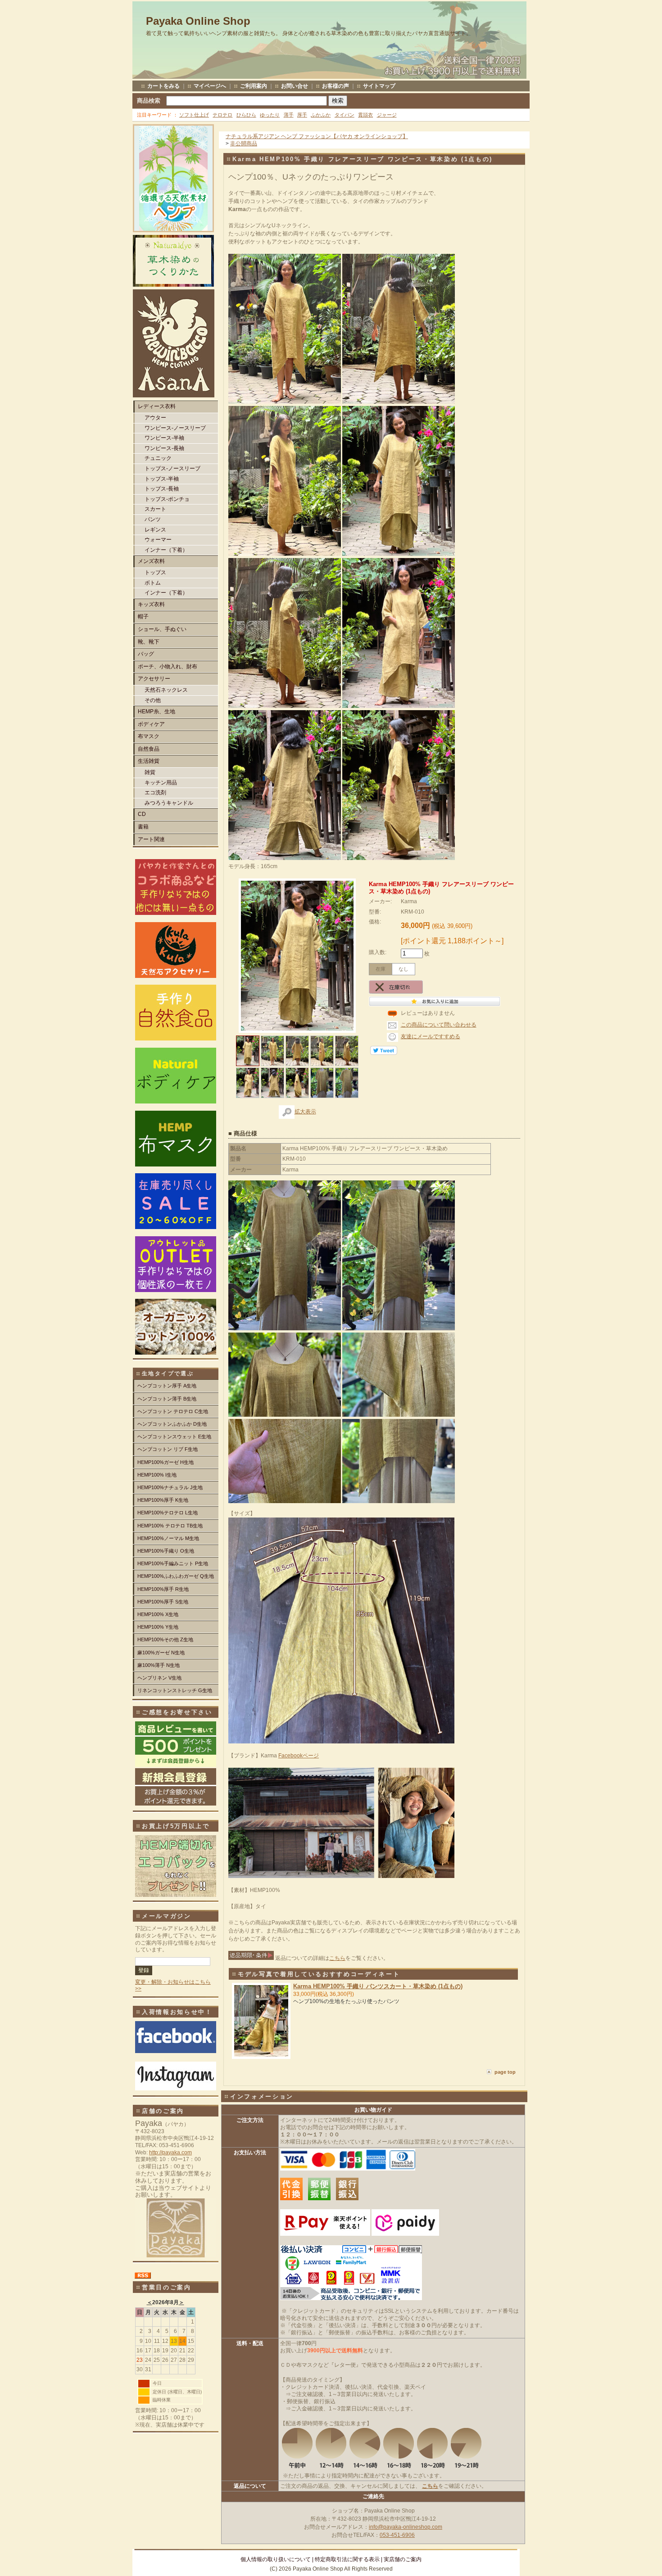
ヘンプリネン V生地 (159, 1678)
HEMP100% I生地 (157, 1475)
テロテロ (222, 115)
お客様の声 (336, 86)
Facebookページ (299, 1756)
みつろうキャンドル (169, 803)
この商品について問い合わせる (439, 1025)
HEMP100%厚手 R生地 (163, 1589)
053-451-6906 (397, 2535)
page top (505, 2072)
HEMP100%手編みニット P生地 (173, 1563)
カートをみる (163, 86)
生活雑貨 (149, 761)
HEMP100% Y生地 (158, 1627)
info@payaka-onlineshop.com (406, 2527)
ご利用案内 (254, 86)
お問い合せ (295, 86)
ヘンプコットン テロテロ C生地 (173, 1411)
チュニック (158, 458)
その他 (153, 700)
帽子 (143, 617)
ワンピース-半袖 (164, 438)
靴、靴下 (149, 642)
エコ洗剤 (155, 793)
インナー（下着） (166, 550)
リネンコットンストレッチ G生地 (175, 1690)
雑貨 (150, 772)
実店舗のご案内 (403, 2559)
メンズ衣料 (151, 561)
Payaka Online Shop (198, 21)
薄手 (289, 115)
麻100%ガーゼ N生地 (161, 1653)
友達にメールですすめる (431, 1036)
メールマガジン (167, 1916)
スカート (155, 509)
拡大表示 (305, 1112)
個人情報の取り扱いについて (276, 2559)
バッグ (146, 654)
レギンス (155, 530)
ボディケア (151, 724)
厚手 (302, 115)
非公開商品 (244, 144)
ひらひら (246, 115)
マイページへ (210, 86)
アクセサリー (154, 679)
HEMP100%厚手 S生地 (163, 1602)
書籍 (143, 827)
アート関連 (151, 839)
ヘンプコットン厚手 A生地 (167, 1386)
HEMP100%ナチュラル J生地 (170, 1487)
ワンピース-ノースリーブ (175, 428)
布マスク (149, 736)
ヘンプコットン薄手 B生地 (167, 1399)
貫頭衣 (365, 115)
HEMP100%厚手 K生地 (163, 1500)
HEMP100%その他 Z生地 (165, 1639)
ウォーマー (158, 540)
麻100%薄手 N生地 (159, 1665)
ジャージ (387, 115)
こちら (337, 1958)
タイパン (345, 115)
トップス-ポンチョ (167, 499)
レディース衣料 (157, 406)
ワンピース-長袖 (164, 448)
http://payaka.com (170, 2153)
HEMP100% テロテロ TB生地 (170, 1526)
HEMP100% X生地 (158, 1614)
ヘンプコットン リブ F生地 (168, 1449)
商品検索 (149, 101)
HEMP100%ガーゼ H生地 (165, 1462)
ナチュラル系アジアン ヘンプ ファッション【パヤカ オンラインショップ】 (317, 136)
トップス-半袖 (162, 479)
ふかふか (321, 115)
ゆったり (270, 115)
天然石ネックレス (166, 690)
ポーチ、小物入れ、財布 (168, 667)
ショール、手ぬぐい (162, 629)
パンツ (153, 519)
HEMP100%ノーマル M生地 (168, 1538)
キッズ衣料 (151, 604)
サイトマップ (379, 86)
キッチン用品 (161, 783)
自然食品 (149, 749)
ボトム (153, 583)
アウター (155, 418)
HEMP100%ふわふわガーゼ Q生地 (176, 1576)
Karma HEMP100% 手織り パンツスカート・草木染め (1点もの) (378, 1986)
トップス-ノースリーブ (172, 468)
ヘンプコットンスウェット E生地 (174, 1437)
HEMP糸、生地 (156, 712)
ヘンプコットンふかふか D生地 (172, 1424)
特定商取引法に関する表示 (347, 2559)
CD (142, 814)
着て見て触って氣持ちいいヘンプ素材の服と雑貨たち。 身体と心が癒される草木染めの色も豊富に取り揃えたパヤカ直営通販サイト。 (309, 33)
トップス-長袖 (162, 489)
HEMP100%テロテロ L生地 (168, 1513)
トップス (155, 572)
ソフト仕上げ (194, 115)
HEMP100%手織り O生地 (166, 1551)
